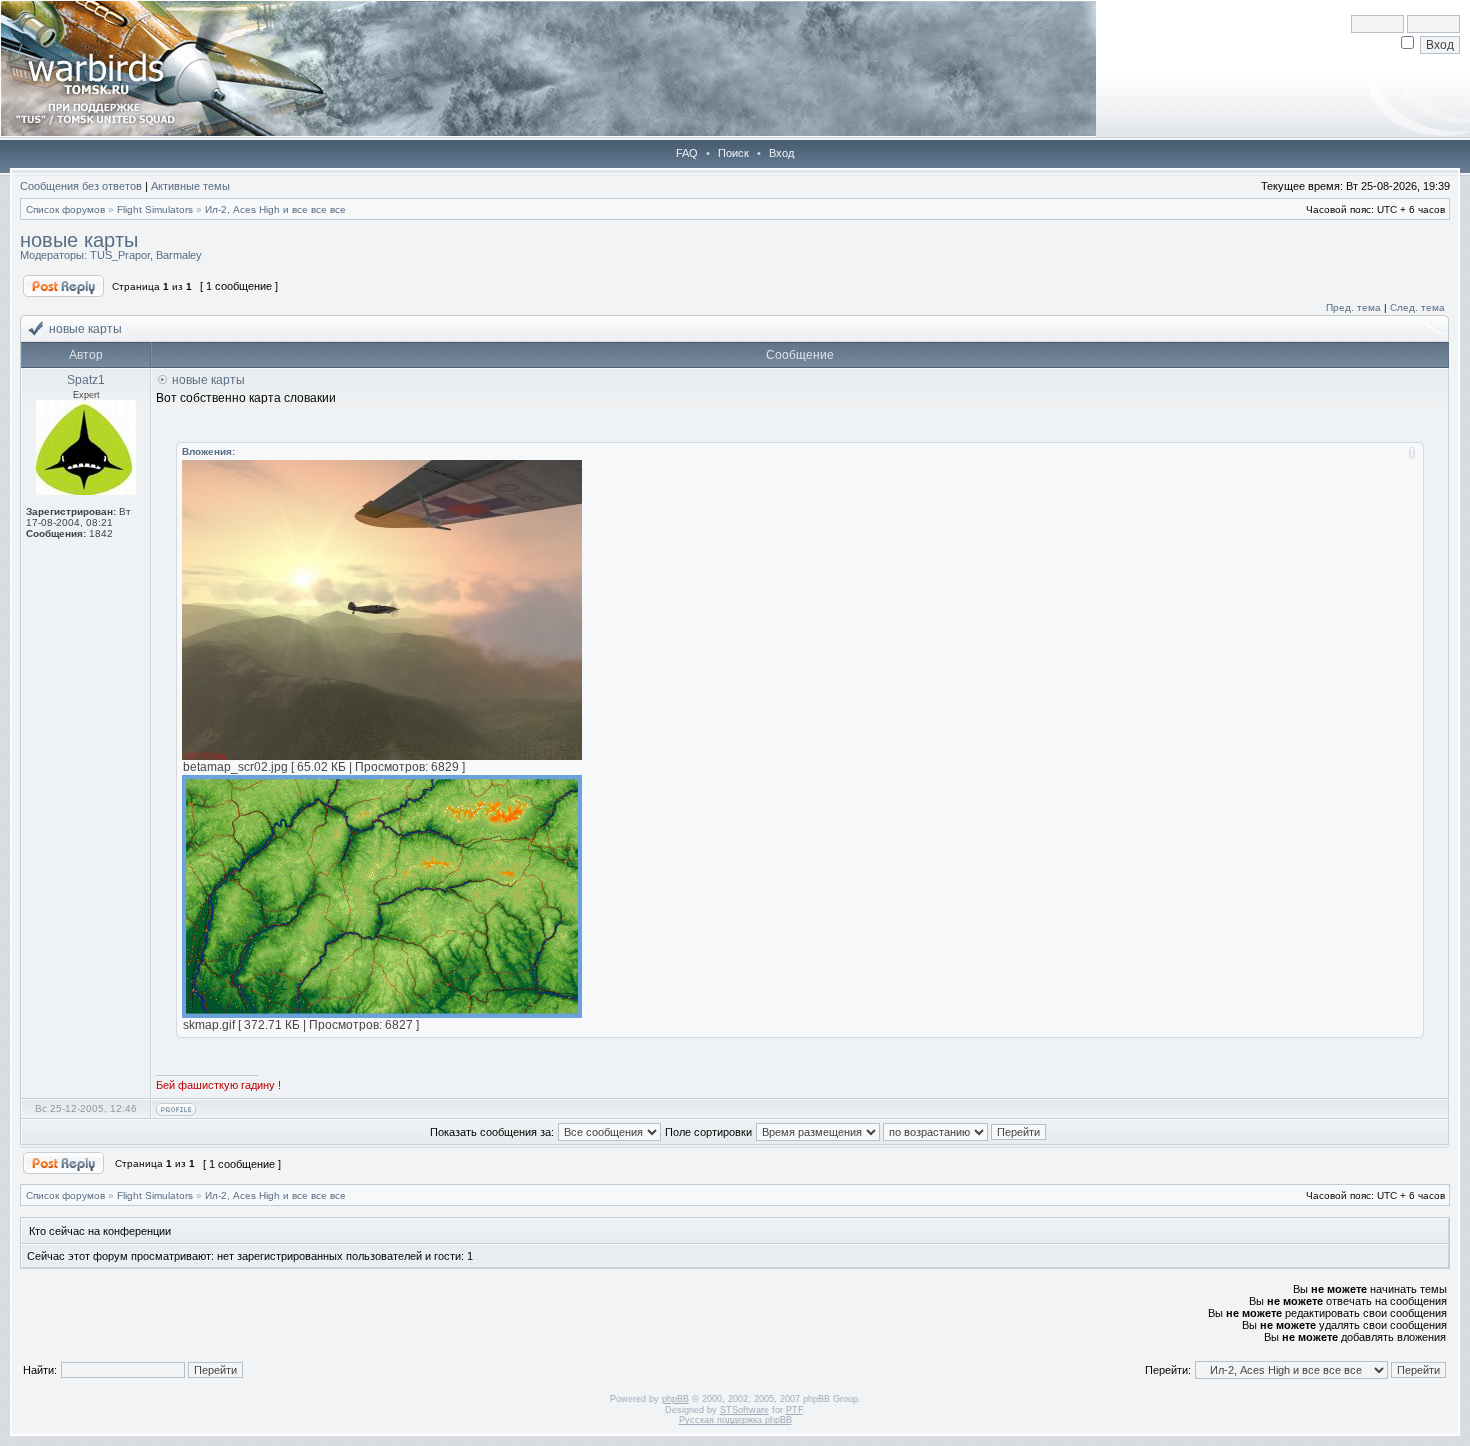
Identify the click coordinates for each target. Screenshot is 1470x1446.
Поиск (733, 153)
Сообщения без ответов (81, 186)
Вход (781, 153)
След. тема (1417, 307)
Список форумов (65, 209)
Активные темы (190, 186)
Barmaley (179, 255)
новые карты (79, 240)
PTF (794, 1410)
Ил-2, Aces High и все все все (275, 209)
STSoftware (744, 1410)
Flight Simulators (155, 209)
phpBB (675, 1399)
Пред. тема (1353, 307)
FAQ (687, 153)
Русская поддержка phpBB (735, 1420)
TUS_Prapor (120, 255)
